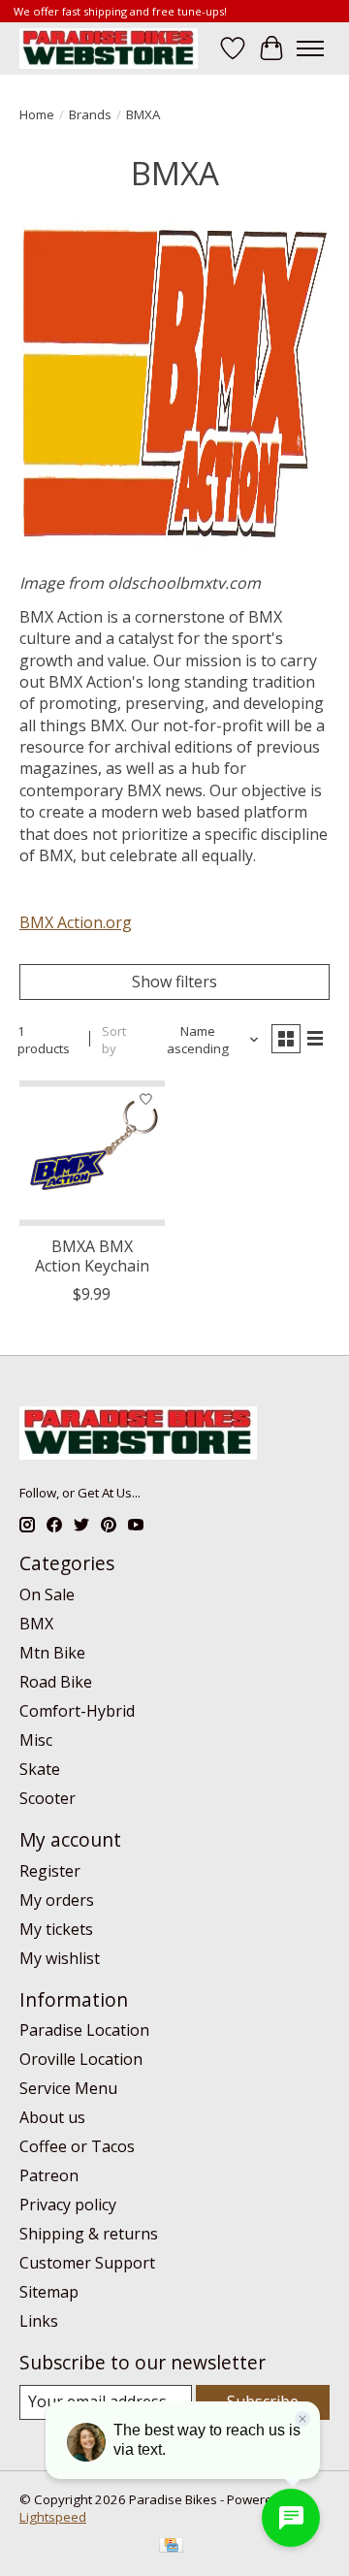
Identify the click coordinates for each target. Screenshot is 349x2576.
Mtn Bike (52, 1653)
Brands (90, 114)
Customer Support (87, 2263)
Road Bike (56, 1682)
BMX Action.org (76, 922)
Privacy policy (68, 2205)
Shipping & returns (89, 2234)
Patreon (49, 2175)
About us (52, 2117)
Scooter (48, 1798)
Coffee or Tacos (77, 2146)
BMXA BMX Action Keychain (92, 1256)
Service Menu (68, 2088)
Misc (36, 1740)
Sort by (114, 1040)
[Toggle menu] (310, 48)
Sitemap (49, 2292)
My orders (57, 1900)
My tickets (56, 1929)
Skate (40, 1769)
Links (39, 2321)
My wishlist (60, 1958)
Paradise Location (84, 2030)
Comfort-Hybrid (77, 1711)
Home (37, 114)
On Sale (47, 1594)
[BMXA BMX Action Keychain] (92, 1153)
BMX (36, 1624)
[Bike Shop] (109, 48)
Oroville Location (81, 2059)
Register (50, 1871)
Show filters (174, 982)
